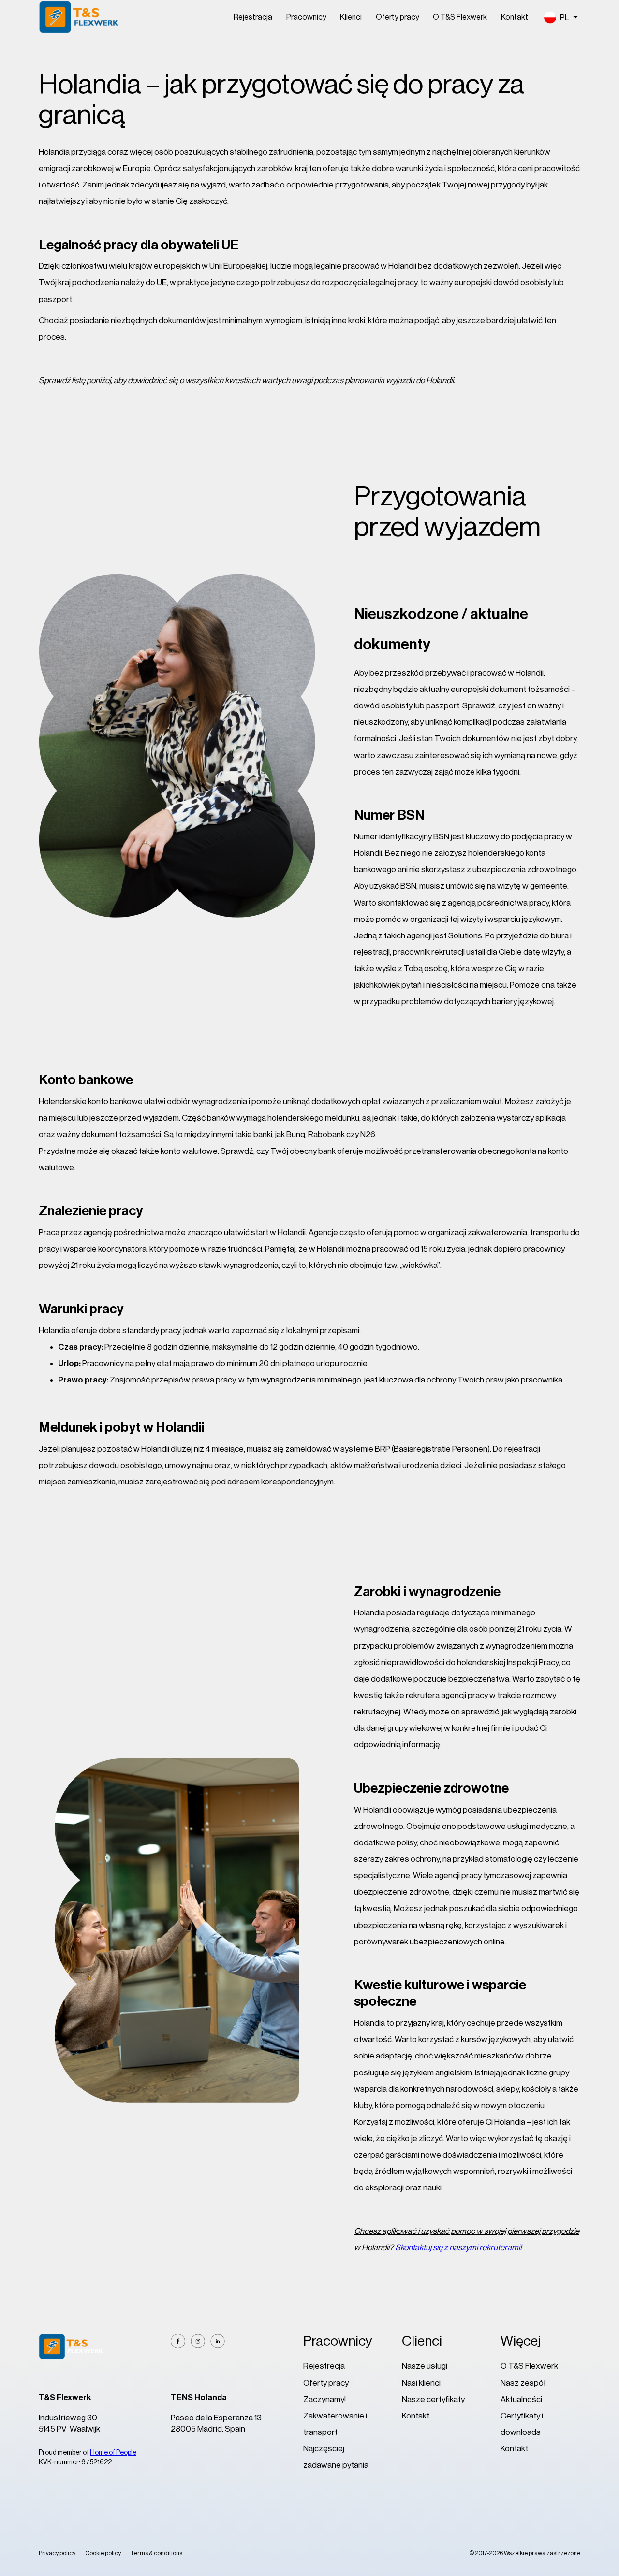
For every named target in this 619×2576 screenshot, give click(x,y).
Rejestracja (253, 17)
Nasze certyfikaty (433, 2399)
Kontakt (515, 17)
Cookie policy (103, 2553)
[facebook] (178, 2341)
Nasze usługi (425, 2366)
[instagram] (198, 2341)
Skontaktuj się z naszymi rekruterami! (458, 2248)
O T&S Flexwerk (460, 17)
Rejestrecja (324, 2366)
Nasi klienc (420, 2383)
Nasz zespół (523, 2383)
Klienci (351, 17)
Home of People (113, 2453)
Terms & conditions (156, 2553)
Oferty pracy (398, 17)
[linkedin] (218, 2341)
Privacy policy (57, 2553)
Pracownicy (306, 17)
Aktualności (521, 2399)
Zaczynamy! (324, 2399)
